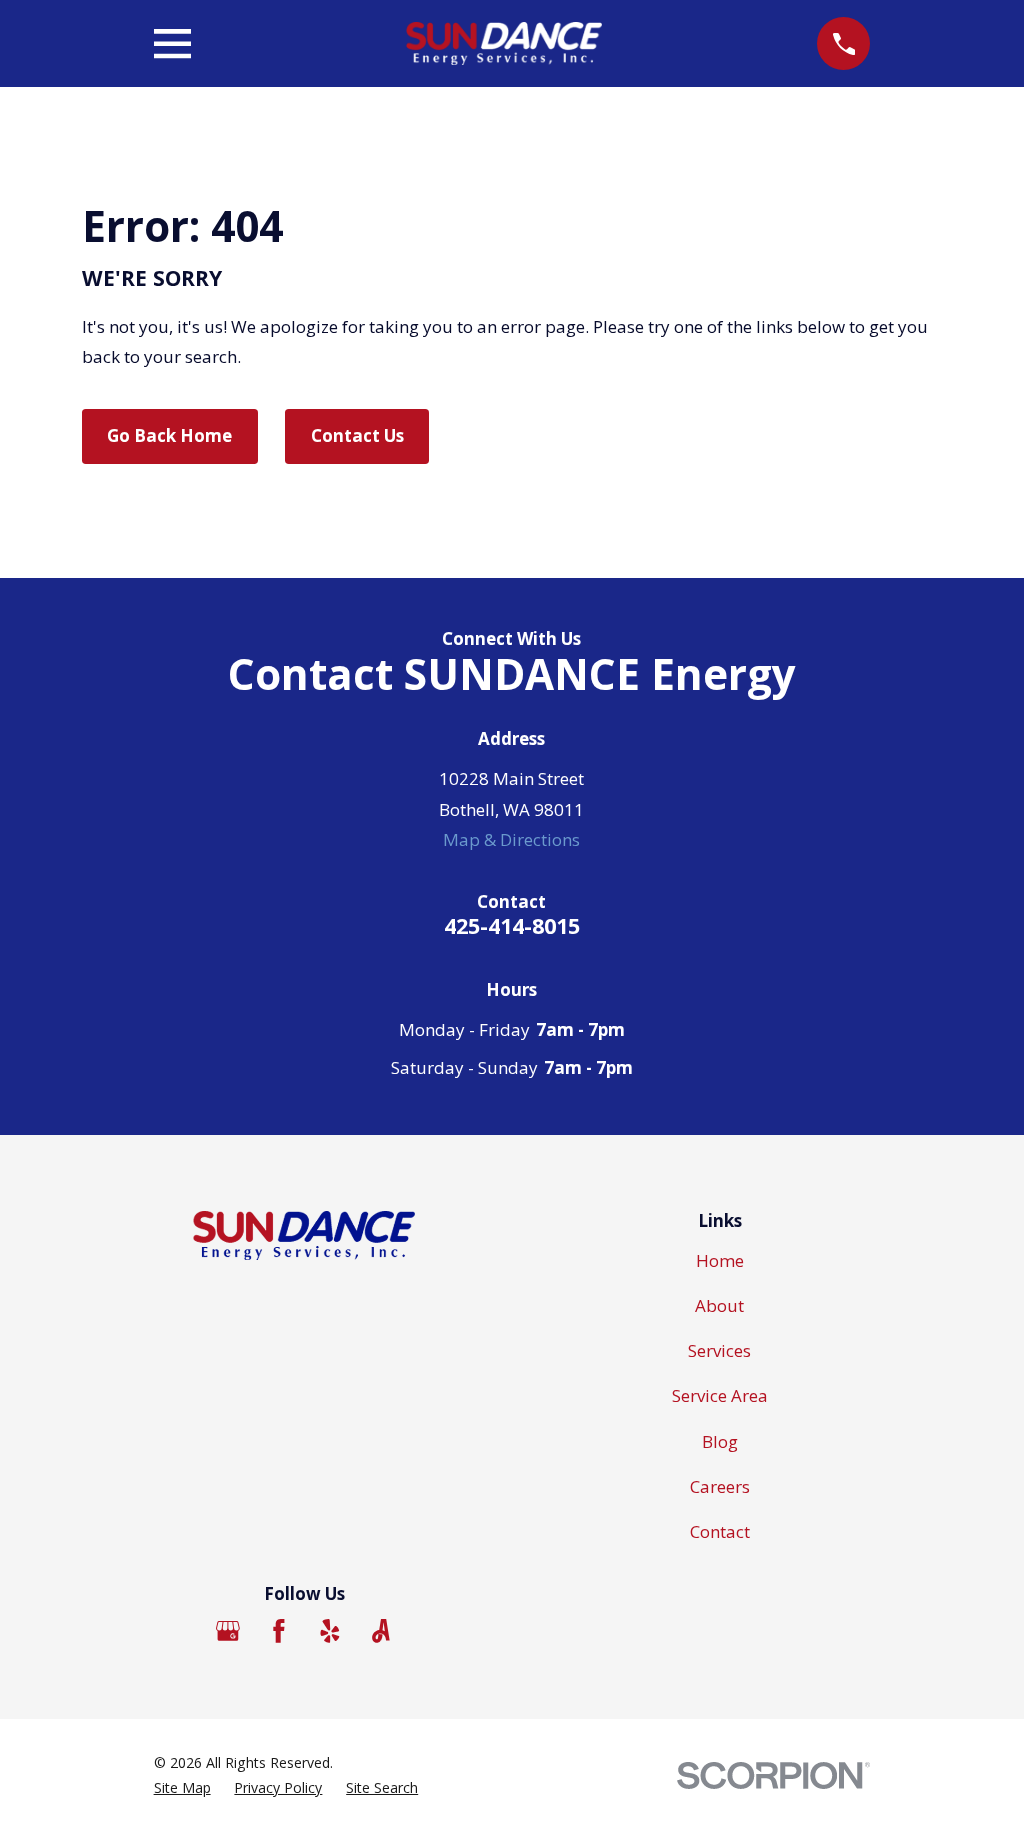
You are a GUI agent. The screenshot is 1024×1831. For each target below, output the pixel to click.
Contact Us (357, 435)
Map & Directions (511, 839)
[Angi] (381, 1631)
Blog (720, 1441)
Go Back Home (169, 435)
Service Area (720, 1395)
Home (720, 1260)
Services (719, 1350)
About (719, 1305)
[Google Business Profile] (228, 1631)
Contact (720, 1531)
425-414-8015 (512, 925)
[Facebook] (279, 1631)
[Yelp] (330, 1631)
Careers (720, 1486)
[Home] (504, 43)
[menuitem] (182, 1788)
